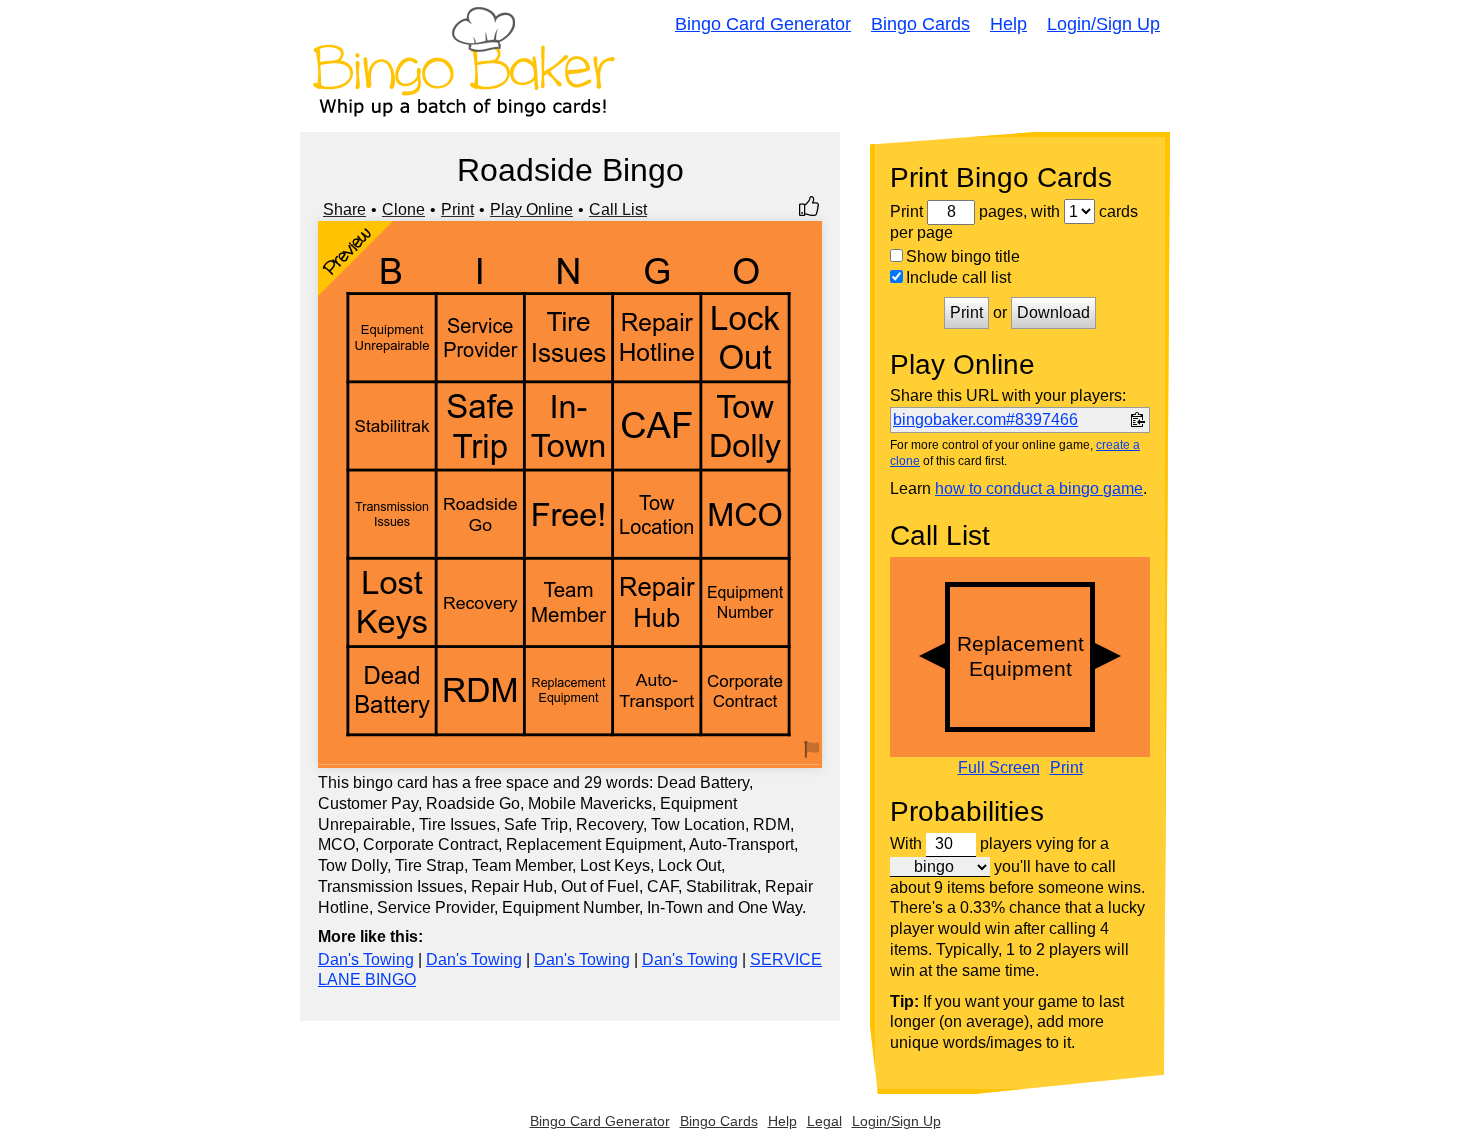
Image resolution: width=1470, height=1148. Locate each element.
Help (1008, 24)
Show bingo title (963, 256)
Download (1053, 312)
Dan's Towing (366, 959)
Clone (403, 209)
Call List (618, 209)
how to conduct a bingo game (1039, 488)
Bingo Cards (920, 24)
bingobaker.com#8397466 (985, 419)
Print (457, 209)
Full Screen (999, 768)
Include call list (958, 277)
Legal (824, 1121)
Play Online (531, 209)
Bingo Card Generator (763, 24)
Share (344, 209)
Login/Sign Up (1103, 24)
